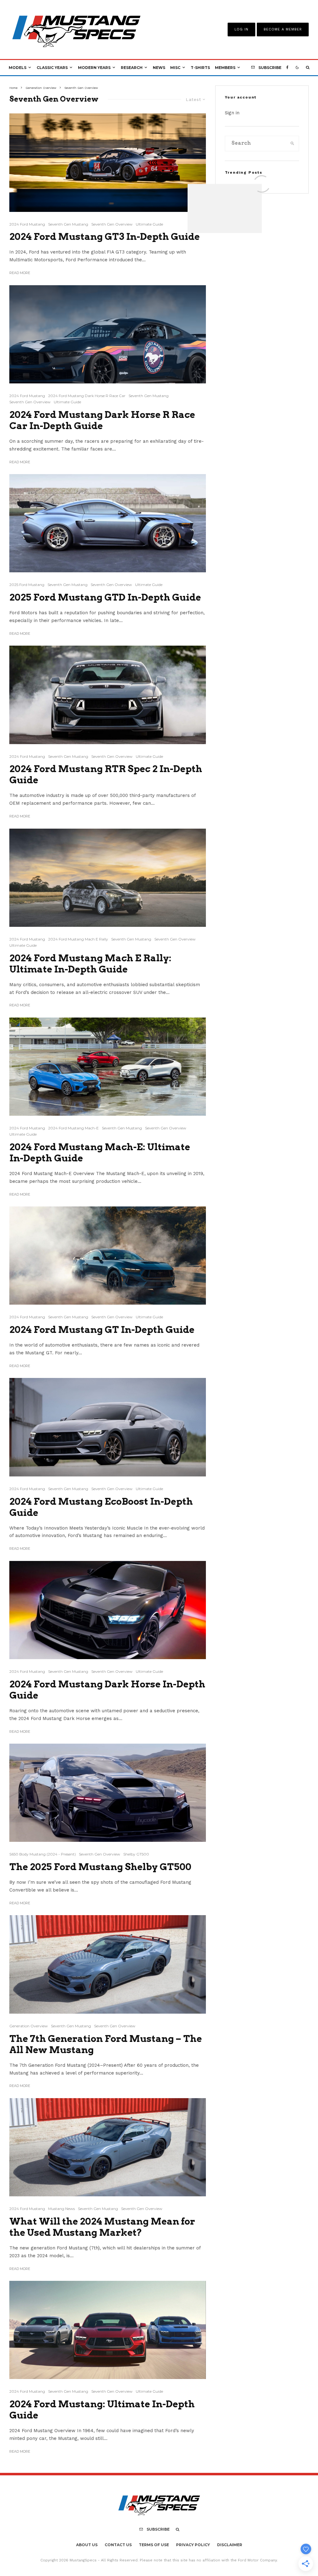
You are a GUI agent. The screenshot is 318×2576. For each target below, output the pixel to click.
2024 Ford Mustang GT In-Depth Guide (102, 1329)
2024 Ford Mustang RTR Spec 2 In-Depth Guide (106, 774)
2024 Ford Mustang (27, 224)
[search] (292, 144)
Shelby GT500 (136, 1854)
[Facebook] (287, 68)
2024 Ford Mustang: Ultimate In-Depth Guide (102, 2409)
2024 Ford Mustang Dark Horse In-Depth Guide (107, 1690)
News (159, 68)
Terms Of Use (154, 2545)
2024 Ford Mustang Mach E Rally (78, 939)
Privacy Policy (193, 2545)
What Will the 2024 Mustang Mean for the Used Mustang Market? (102, 2227)
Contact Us (118, 2545)
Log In (241, 29)
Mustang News (61, 2209)
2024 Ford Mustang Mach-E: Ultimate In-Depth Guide (100, 1152)
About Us (87, 2545)
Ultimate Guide (149, 224)
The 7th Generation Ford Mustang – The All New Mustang (106, 2044)
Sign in (232, 113)
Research (132, 68)
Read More (20, 273)
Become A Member (283, 29)
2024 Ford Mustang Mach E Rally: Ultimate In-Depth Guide (90, 963)
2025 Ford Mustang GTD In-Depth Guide (106, 597)
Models (18, 68)
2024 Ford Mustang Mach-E (73, 1128)
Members (225, 68)
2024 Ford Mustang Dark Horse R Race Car (87, 396)
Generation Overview (29, 2026)
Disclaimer (230, 2545)
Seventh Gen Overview (112, 224)
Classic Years (52, 68)
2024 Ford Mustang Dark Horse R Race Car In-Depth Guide (102, 420)
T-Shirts (200, 68)
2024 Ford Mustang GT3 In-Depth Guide (105, 236)
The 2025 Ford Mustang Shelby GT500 (100, 1867)
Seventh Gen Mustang (68, 224)
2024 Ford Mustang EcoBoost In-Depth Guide (101, 1507)
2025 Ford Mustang (27, 585)
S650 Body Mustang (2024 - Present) (43, 1854)
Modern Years (94, 68)
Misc (175, 68)
